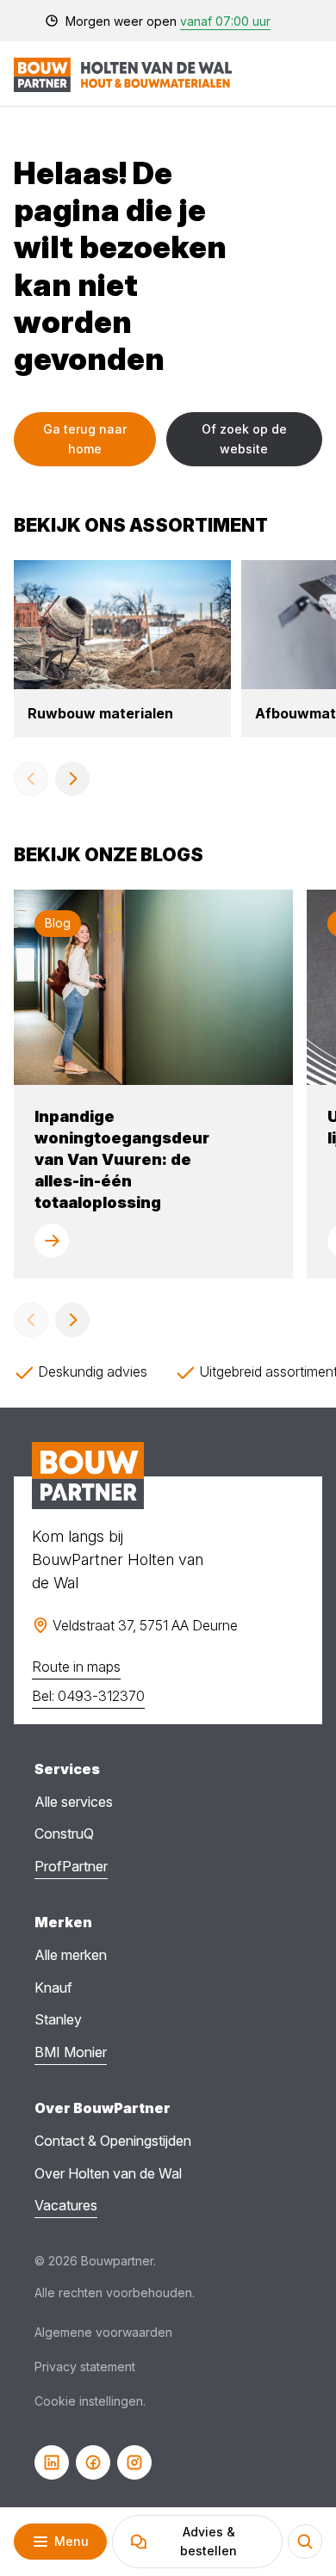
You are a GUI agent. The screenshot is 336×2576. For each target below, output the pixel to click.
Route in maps (76, 1667)
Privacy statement (85, 2366)
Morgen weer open (168, 21)
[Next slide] (72, 779)
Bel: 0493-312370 (88, 1696)
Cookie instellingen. (90, 2401)
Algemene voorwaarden (103, 2332)
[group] (122, 649)
